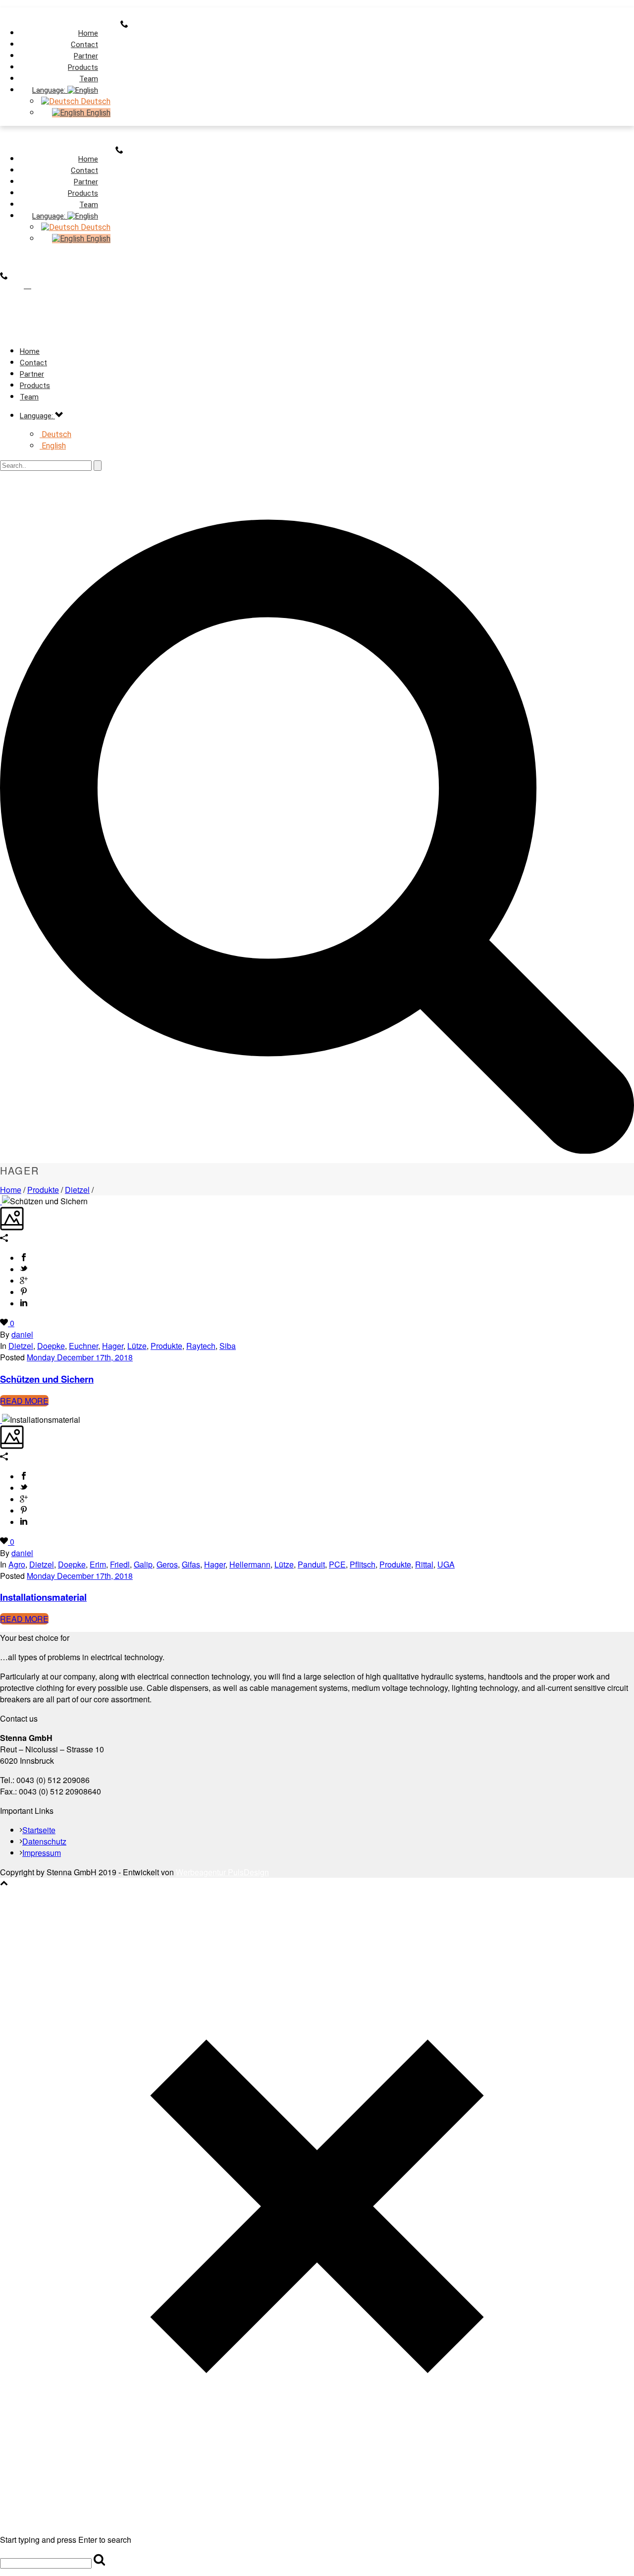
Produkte (43, 1190)
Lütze (137, 1346)
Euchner (83, 1346)
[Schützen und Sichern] (1, 1201)
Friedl (120, 1564)
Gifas (191, 1564)
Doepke (51, 1346)
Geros (167, 1564)
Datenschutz (44, 1841)
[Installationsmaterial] (1, 1420)
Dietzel (77, 1190)
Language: (50, 90)
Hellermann (250, 1564)
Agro (17, 1564)
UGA (446, 1564)
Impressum (42, 1853)
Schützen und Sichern (47, 1379)
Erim (98, 1564)
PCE (337, 1564)
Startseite (39, 1830)
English (97, 113)
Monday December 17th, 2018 (80, 1357)
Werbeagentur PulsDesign (222, 1872)
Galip (143, 1564)
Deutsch (95, 101)
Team (29, 397)
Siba (228, 1346)
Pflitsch (363, 1564)
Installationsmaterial (43, 1597)
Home (11, 1190)
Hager (113, 1346)
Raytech (201, 1346)
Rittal (424, 1564)
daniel (22, 1334)
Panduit (311, 1564)
